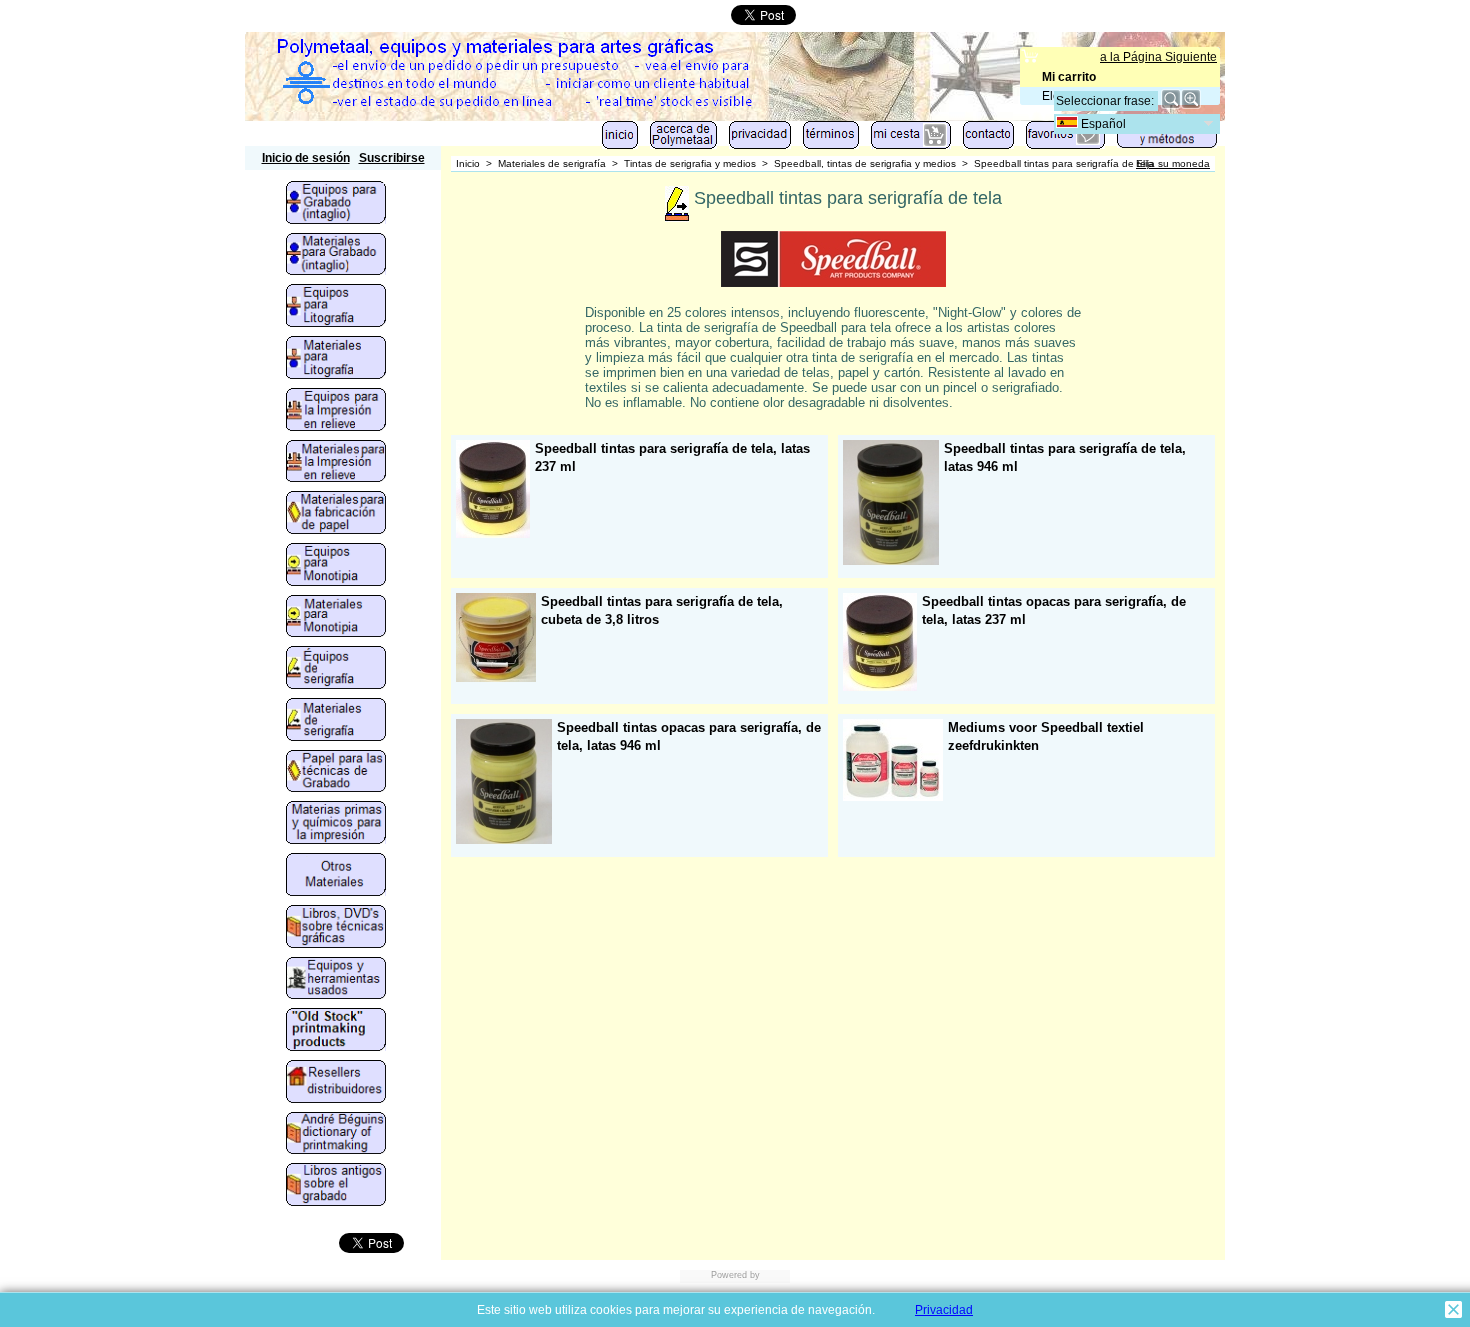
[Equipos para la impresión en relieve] (336, 411)
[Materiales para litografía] (336, 359)
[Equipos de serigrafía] (336, 669)
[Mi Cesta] (911, 139)
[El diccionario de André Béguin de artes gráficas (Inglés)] (336, 1135)
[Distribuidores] (336, 1083)
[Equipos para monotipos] (336, 566)
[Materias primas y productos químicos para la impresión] (336, 824)
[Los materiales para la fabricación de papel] (336, 514)
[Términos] (831, 139)
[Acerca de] (683, 139)
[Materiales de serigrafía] (336, 721)
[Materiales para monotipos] (336, 618)
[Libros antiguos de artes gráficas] (336, 1186)
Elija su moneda (1173, 163)
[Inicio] (620, 139)
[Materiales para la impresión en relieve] (336, 463)
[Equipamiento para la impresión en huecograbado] (336, 204)
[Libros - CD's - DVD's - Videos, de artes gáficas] (336, 928)
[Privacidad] (760, 139)
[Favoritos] (1065, 139)
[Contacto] (988, 139)
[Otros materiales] (336, 876)
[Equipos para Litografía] (336, 307)
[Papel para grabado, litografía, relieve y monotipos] (336, 773)
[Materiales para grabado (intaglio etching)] (336, 256)
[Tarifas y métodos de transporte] (1167, 139)
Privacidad (944, 1310)
